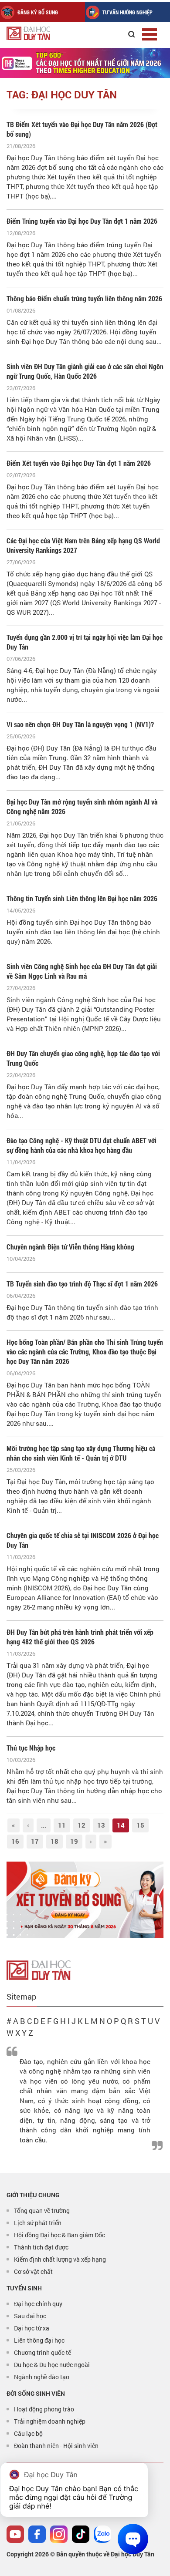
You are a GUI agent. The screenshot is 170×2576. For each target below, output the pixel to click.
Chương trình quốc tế (42, 2352)
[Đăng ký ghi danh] (85, 1900)
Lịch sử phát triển (38, 2223)
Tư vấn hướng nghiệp (127, 12)
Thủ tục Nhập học (31, 1748)
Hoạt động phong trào (44, 2409)
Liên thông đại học (39, 2340)
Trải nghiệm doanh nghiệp (50, 2421)
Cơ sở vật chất (33, 2271)
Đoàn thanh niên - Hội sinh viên (56, 2446)
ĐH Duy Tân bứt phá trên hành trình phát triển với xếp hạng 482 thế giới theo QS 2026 (80, 1637)
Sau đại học (30, 2316)
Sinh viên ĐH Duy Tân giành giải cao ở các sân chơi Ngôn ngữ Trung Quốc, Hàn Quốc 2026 (85, 371)
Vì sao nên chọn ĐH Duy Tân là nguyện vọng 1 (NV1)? (80, 724)
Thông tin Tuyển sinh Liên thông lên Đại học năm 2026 (82, 898)
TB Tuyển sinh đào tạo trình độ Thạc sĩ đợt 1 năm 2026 (82, 1284)
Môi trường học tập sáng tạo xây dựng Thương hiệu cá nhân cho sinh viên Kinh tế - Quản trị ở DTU (81, 1453)
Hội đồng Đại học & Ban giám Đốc (59, 2235)
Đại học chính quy (38, 2304)
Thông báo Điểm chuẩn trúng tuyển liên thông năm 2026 (84, 298)
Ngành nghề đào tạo (42, 2377)
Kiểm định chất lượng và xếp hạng (60, 2259)
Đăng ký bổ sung (38, 12)
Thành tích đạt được (41, 2247)
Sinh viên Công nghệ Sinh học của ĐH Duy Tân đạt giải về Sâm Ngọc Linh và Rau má (82, 971)
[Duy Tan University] (48, 33)
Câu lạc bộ (28, 2433)
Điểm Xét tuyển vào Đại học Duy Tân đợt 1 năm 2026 (79, 463)
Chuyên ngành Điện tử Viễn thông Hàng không (70, 1247)
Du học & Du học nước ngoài (52, 2365)
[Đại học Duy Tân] (39, 1969)
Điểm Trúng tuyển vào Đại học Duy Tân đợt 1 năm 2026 (82, 221)
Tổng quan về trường (42, 2211)
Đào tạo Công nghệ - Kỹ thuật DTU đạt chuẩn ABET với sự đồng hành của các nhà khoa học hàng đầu (82, 1145)
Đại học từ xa (32, 2328)
